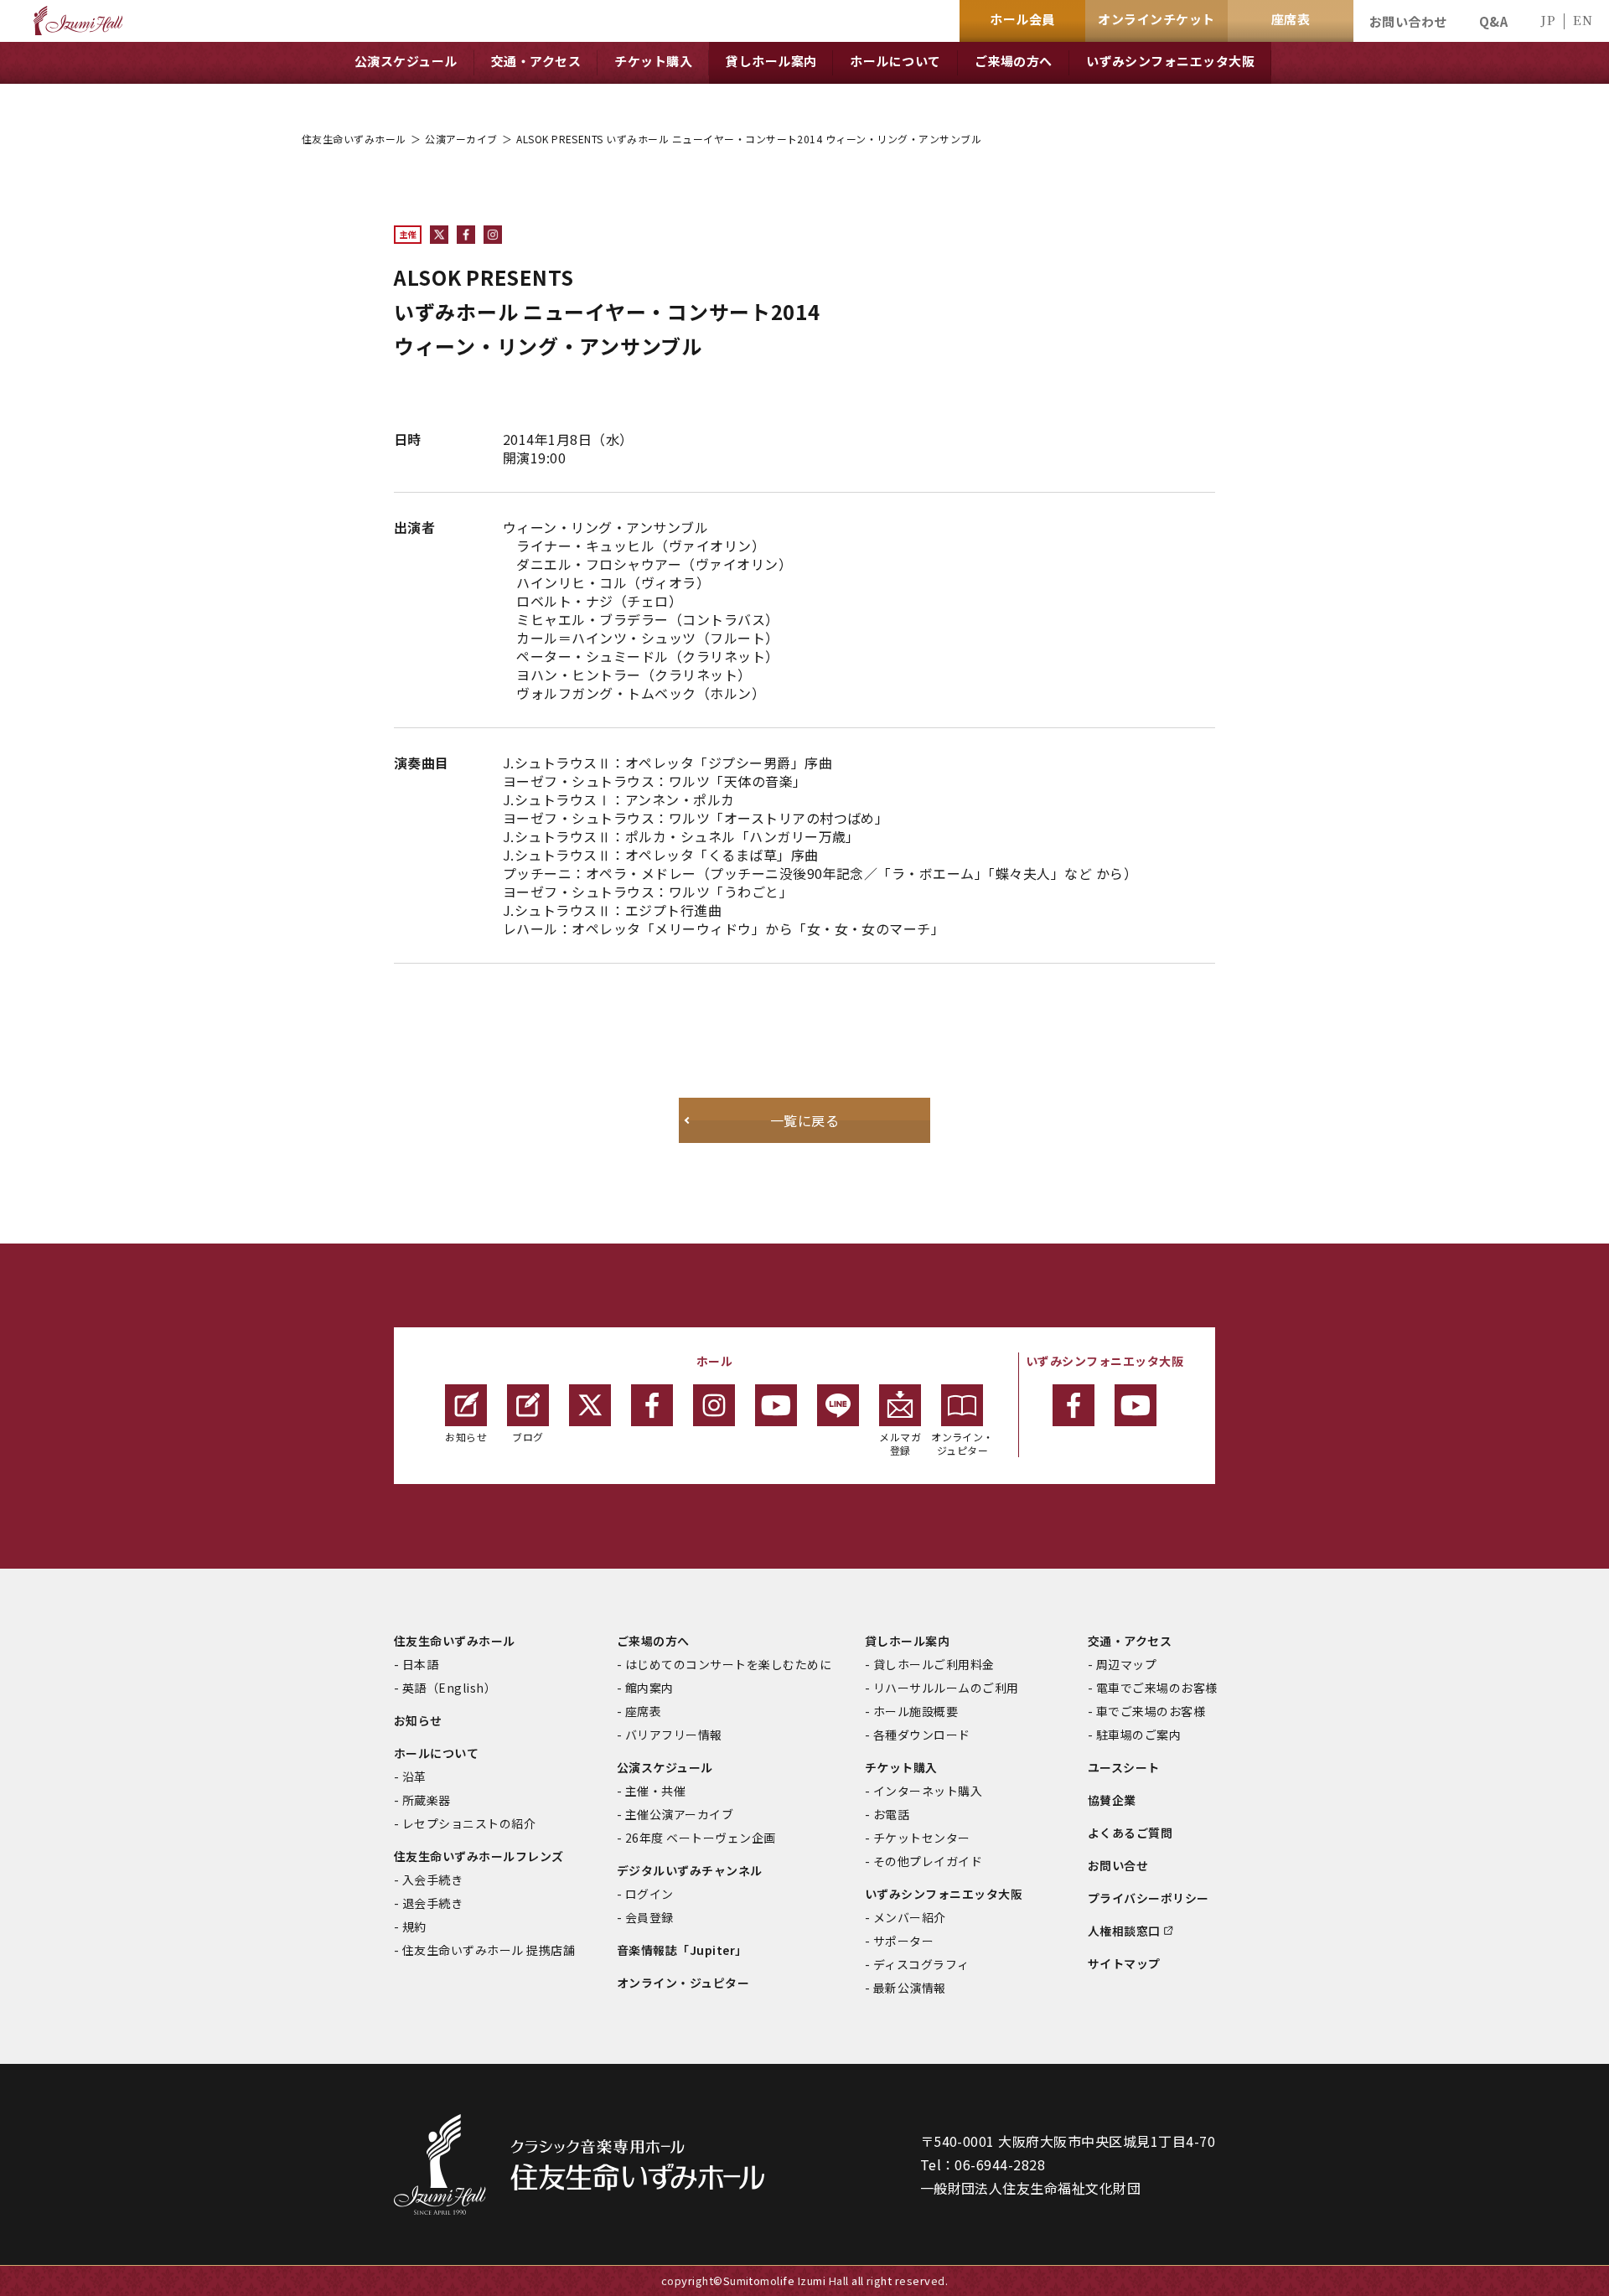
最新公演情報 (910, 1988)
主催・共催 (655, 1791)
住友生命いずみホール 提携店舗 (489, 1950)
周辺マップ (1126, 1664)
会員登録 (649, 1917)
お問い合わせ (1408, 21)
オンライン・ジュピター (962, 1443)
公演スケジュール (665, 1767)
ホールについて (436, 1753)
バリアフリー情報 (674, 1735)
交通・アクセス (1130, 1641)
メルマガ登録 (900, 1443)
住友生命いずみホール (354, 139)
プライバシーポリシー (1149, 1898)
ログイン (649, 1894)
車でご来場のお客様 (1151, 1711)
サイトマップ (1124, 1963)
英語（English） (449, 1688)
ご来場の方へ (653, 1641)
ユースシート (1124, 1767)
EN (1583, 20)
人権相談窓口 (1124, 1931)
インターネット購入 (928, 1791)
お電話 (891, 1814)
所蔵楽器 (427, 1800)
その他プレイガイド (928, 1861)
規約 (414, 1926)
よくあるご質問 (1130, 1833)
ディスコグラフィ (921, 1964)
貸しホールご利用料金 (934, 1664)
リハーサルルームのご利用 (946, 1688)
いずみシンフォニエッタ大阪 (944, 1894)
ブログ (528, 1437)
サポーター (903, 1941)
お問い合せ (1118, 1865)
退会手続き (432, 1903)
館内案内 (649, 1688)
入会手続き (432, 1880)
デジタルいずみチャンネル (690, 1870)
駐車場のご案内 (1138, 1735)
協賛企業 (1112, 1800)
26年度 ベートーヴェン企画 (701, 1838)
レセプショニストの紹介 (469, 1823)
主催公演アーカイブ (679, 1814)
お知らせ (466, 1437)
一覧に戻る (804, 1120)
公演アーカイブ (461, 139)
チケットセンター (922, 1838)
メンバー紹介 (910, 1917)
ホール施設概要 (916, 1711)
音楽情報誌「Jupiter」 (682, 1950)
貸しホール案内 (907, 1641)
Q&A (1493, 21)
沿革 (414, 1776)
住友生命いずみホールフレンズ (479, 1856)
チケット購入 (901, 1767)
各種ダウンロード (922, 1735)
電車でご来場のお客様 (1157, 1688)
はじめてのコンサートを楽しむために (728, 1664)
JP (1548, 20)
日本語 (420, 1664)
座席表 (643, 1711)
